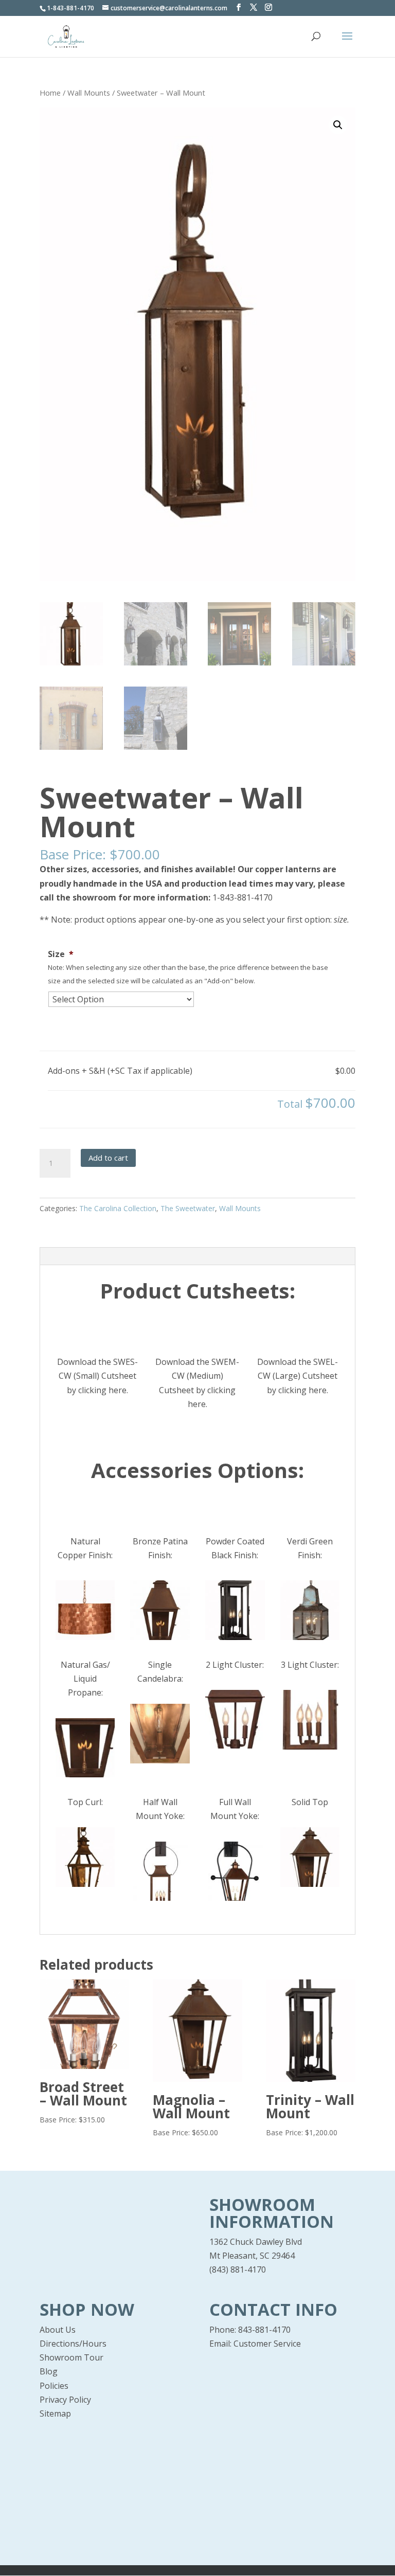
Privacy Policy (65, 2400)
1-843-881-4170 (241, 897)
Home (50, 93)
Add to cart (108, 1158)
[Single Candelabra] (160, 1734)
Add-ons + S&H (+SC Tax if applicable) (120, 1071)
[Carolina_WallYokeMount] (235, 1871)
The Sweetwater (188, 1208)
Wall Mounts (89, 93)
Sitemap (55, 2413)
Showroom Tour (71, 2357)
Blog (49, 2371)
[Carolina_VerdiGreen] (310, 1610)
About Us (58, 2330)
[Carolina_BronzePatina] (160, 1610)
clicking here (102, 1390)
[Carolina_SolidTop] (310, 1857)
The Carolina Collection (118, 1208)
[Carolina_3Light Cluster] (310, 1720)
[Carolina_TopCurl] (85, 1857)
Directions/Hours (73, 2344)
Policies (54, 2386)
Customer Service (267, 2344)
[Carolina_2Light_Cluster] (235, 1719)
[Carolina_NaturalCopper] (85, 1610)
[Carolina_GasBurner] (85, 1748)
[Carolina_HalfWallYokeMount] (160, 1871)
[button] (338, 125)
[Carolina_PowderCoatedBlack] (235, 1610)
